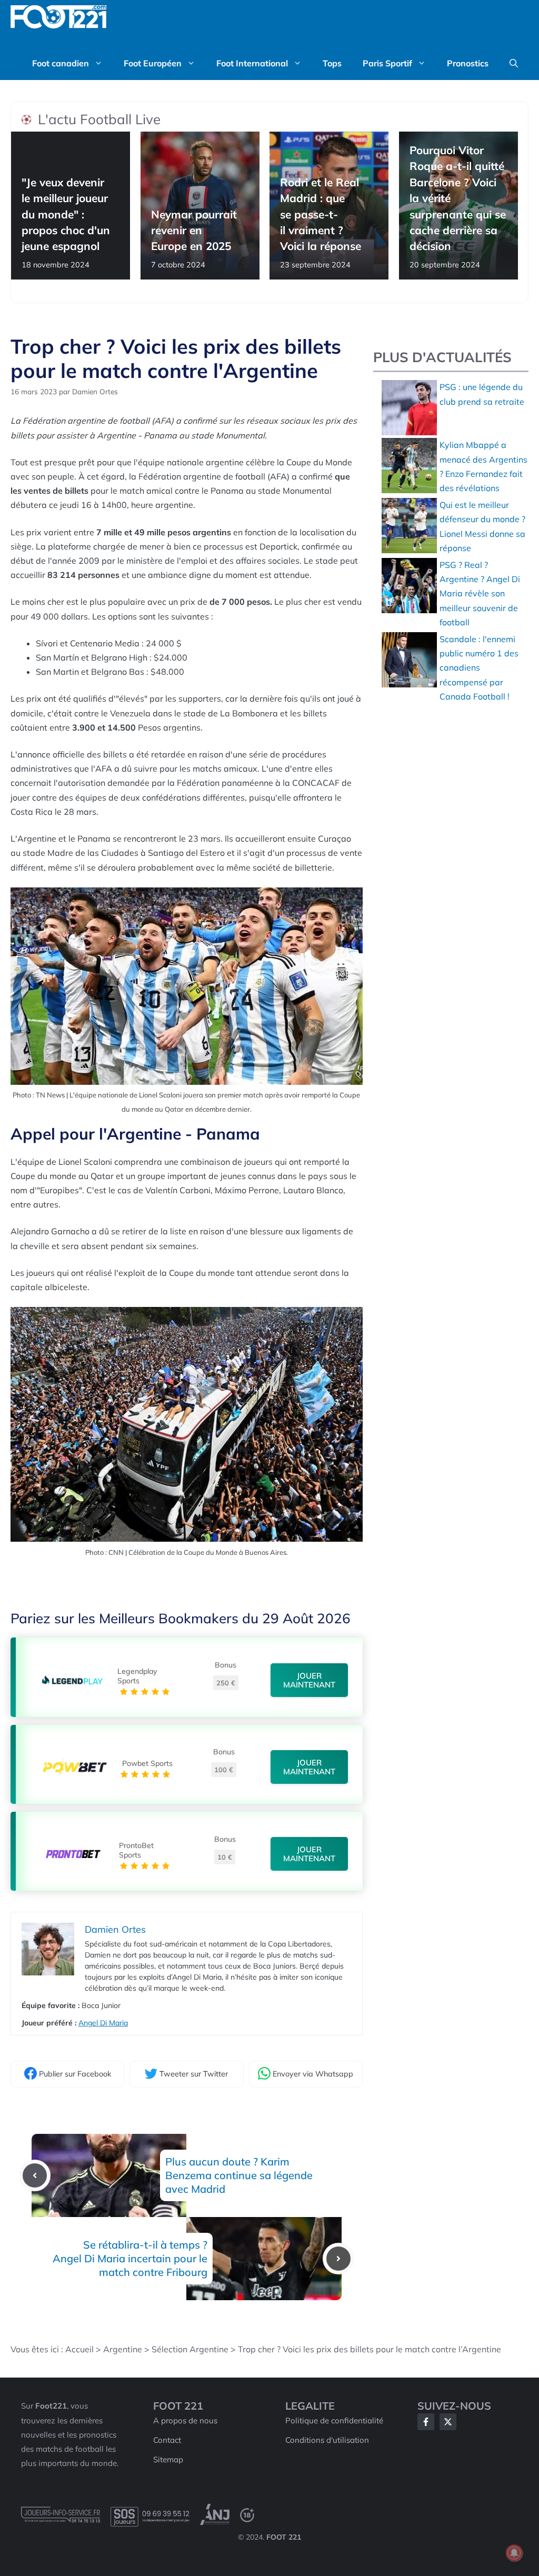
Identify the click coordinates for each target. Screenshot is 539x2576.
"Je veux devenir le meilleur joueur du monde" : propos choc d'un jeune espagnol (66, 214)
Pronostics (468, 63)
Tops (332, 63)
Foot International (252, 63)
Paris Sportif (387, 63)
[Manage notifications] (514, 2553)
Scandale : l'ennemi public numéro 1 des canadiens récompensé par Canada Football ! (479, 668)
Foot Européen (153, 63)
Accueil (79, 2349)
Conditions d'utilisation (327, 2440)
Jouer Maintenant (309, 1680)
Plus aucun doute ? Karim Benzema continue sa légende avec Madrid (239, 2175)
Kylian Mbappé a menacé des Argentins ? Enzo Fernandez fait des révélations (483, 466)
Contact (167, 2440)
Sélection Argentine (190, 2349)
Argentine (123, 2349)
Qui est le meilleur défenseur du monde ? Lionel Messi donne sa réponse (482, 526)
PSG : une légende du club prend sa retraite (482, 394)
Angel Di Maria (103, 2023)
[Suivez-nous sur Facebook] (426, 2422)
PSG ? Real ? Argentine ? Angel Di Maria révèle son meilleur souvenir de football (480, 593)
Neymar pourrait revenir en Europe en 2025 (194, 230)
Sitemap (168, 2459)
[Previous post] (35, 2175)
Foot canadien (61, 63)
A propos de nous (185, 2420)
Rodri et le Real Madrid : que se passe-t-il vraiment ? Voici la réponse (321, 214)
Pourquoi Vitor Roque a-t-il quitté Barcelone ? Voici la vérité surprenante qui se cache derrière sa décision (458, 198)
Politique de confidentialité (334, 2420)
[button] (514, 63)
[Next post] (338, 2259)
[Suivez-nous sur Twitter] (448, 2422)
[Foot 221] (58, 17)
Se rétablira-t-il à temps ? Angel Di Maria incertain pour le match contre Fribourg (130, 2258)
